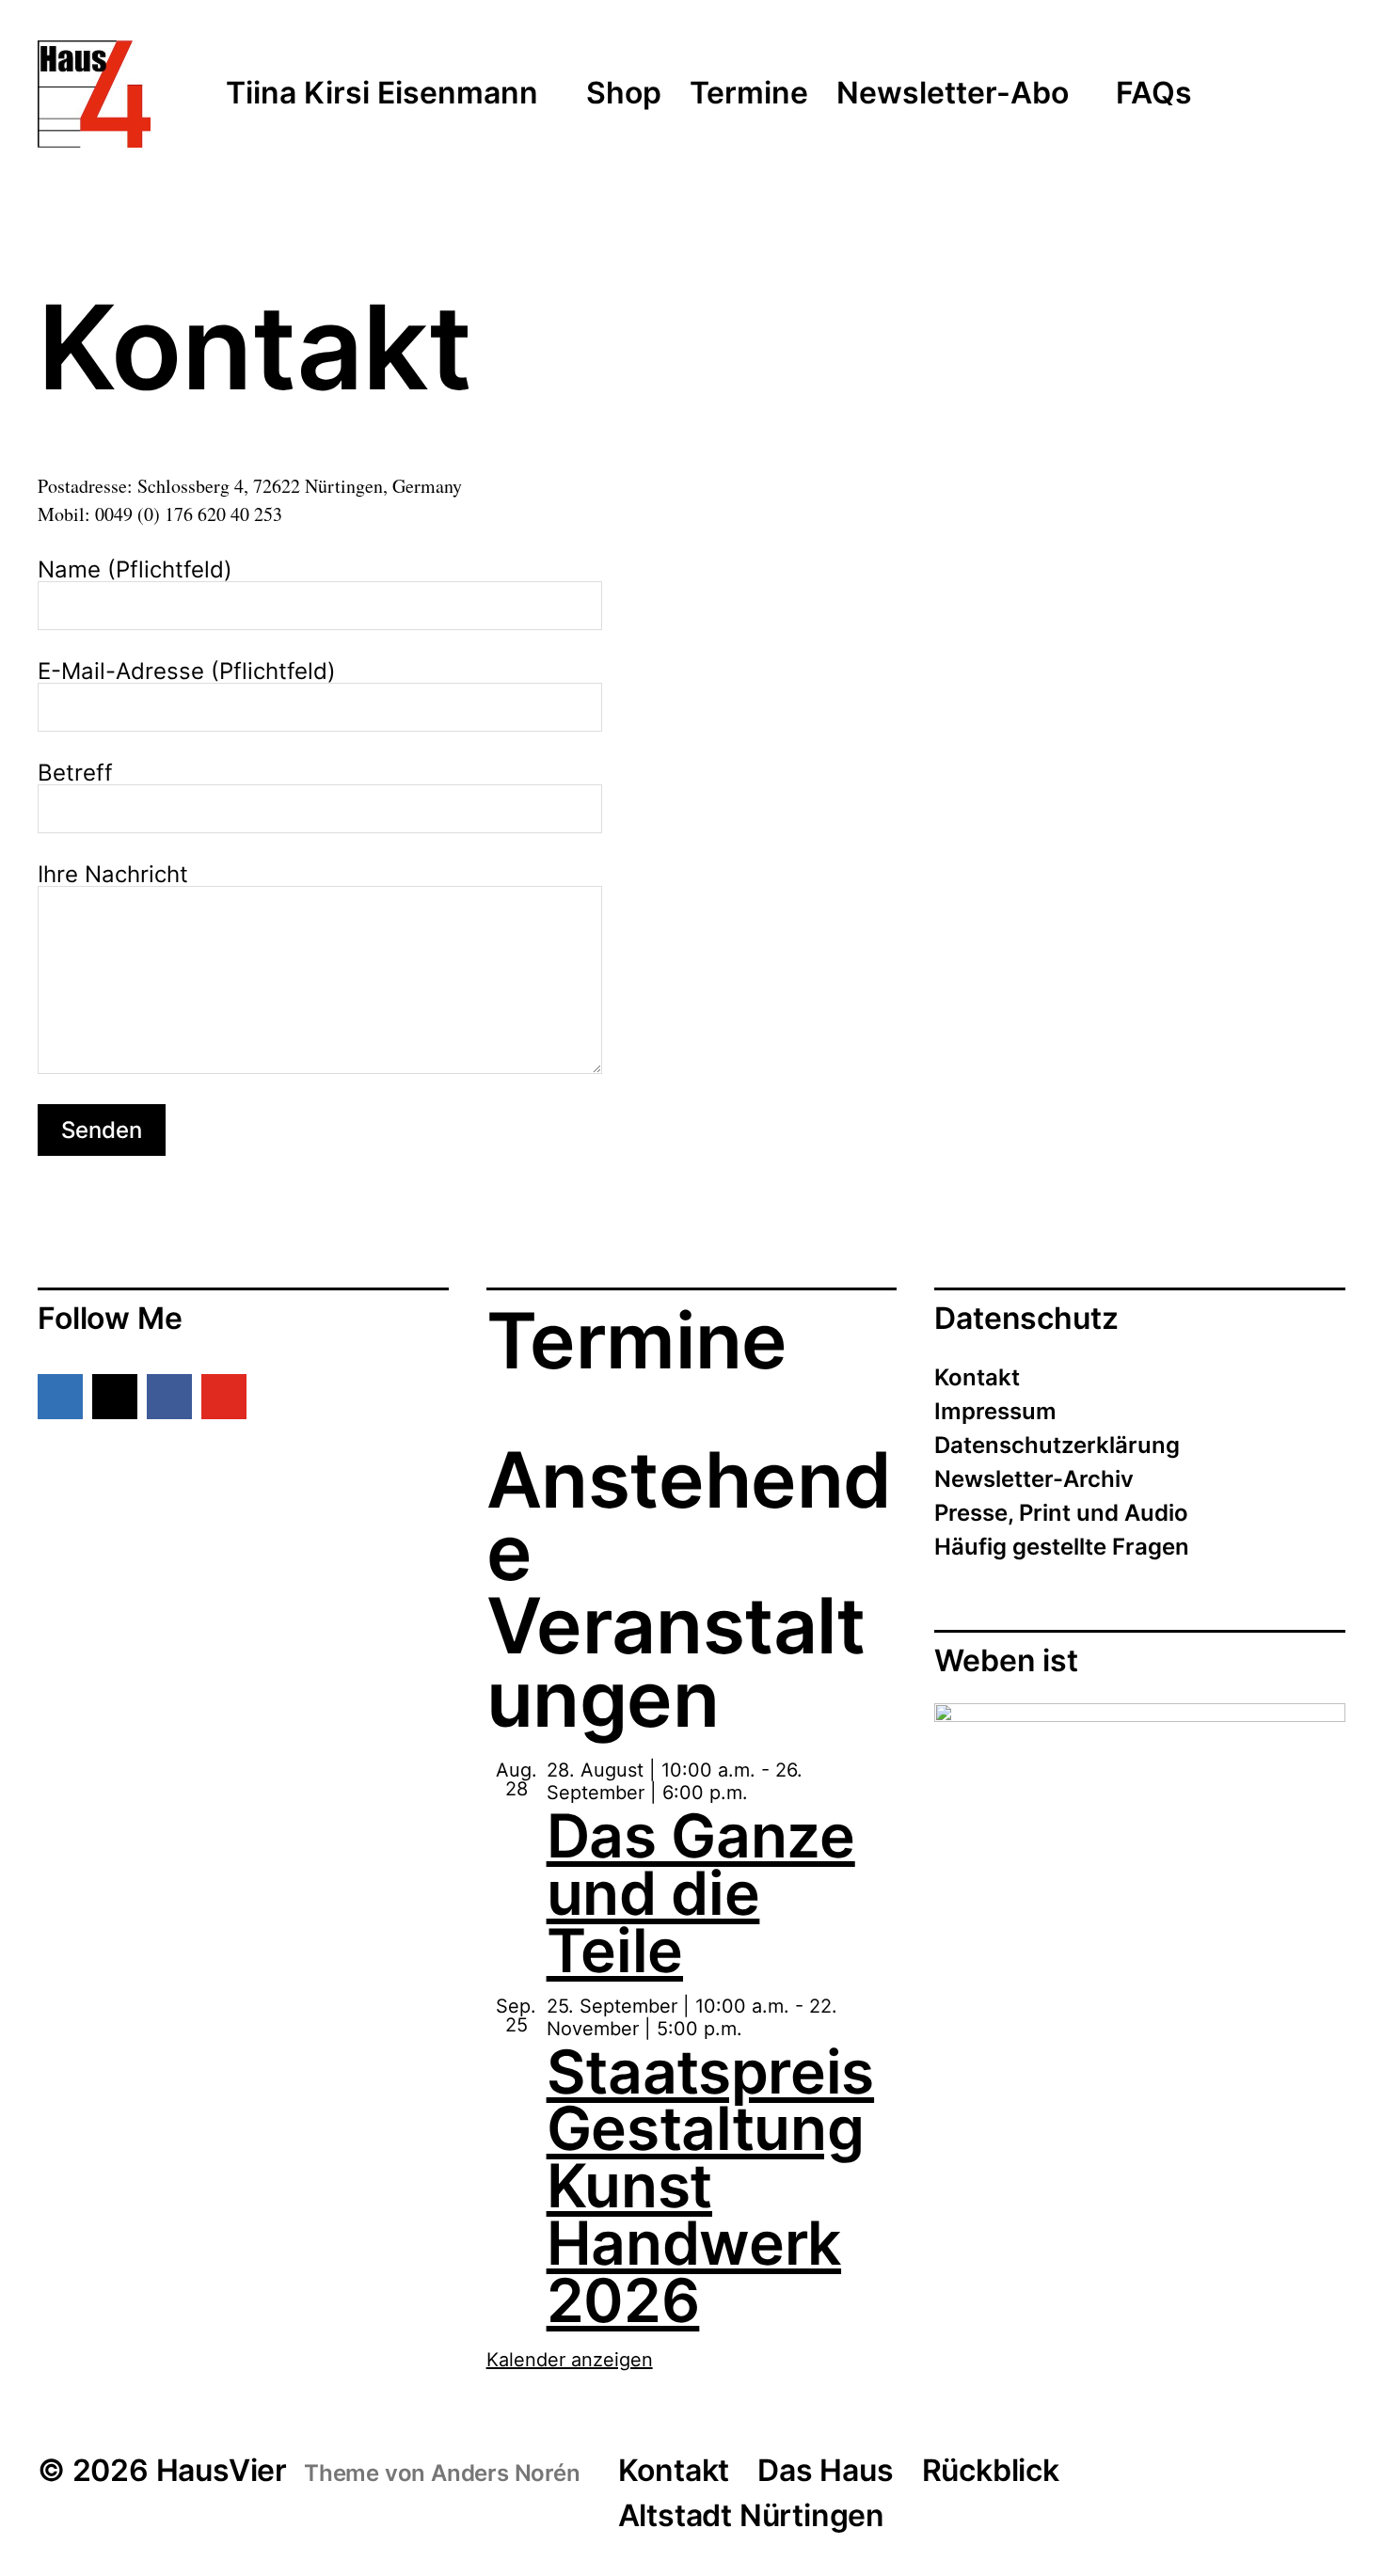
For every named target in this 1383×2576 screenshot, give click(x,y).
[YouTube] (224, 1397)
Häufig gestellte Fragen (1062, 1547)
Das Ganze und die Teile (701, 1893)
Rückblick (991, 2470)
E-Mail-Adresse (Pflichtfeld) (187, 672)
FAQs (1154, 94)
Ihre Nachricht (113, 876)
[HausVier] (94, 94)
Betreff (75, 774)
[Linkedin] (60, 1397)
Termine (749, 94)
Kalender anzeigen (570, 2360)
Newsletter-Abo (953, 94)
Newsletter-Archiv (1034, 1479)
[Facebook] (169, 1397)
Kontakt (977, 1377)
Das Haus (825, 2470)
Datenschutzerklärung (1057, 1445)
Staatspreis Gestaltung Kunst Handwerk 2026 (710, 2186)
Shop (624, 94)
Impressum (995, 1411)
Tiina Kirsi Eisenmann (382, 94)
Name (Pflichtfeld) (135, 571)
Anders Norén (506, 2473)
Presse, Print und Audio (1061, 1513)
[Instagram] (115, 1397)
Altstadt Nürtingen (751, 2515)
